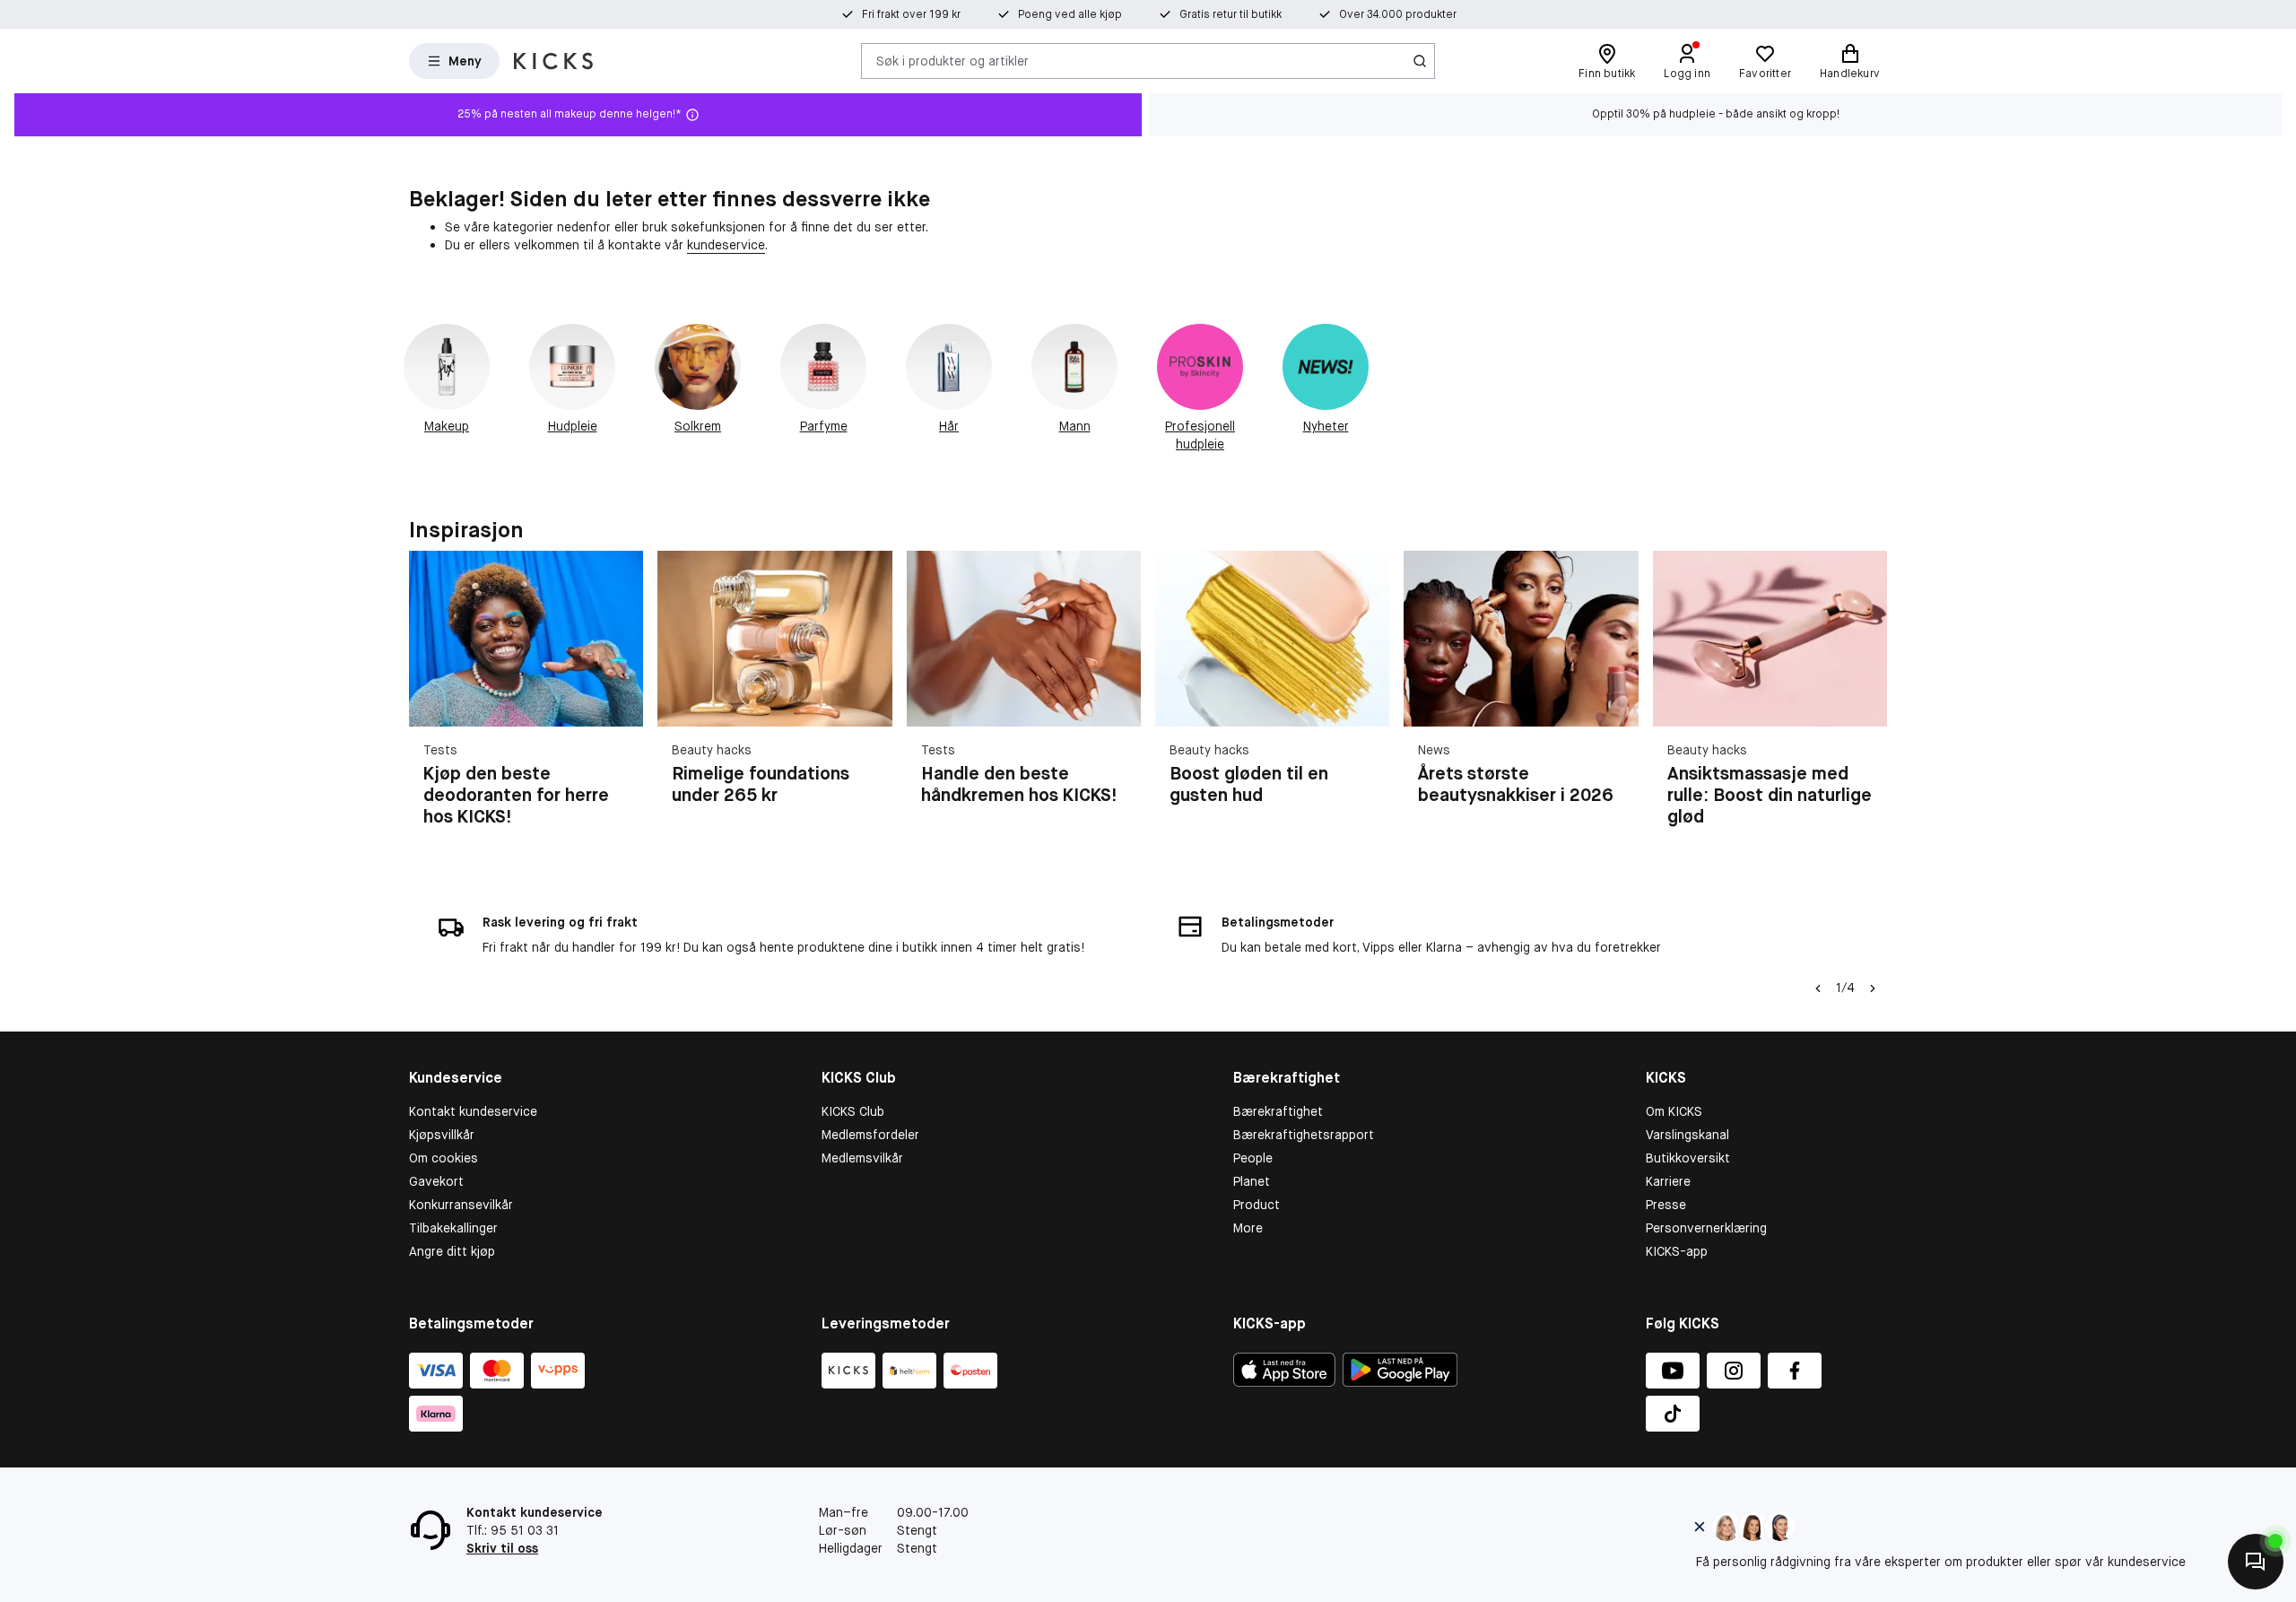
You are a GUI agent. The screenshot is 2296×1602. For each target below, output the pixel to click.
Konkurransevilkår (461, 1205)
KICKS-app (1677, 1251)
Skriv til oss (502, 1548)
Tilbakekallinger (453, 1228)
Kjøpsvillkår (442, 1135)
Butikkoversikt (1688, 1158)
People (1253, 1158)
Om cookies (444, 1158)
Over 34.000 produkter (1398, 14)
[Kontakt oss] (2256, 1562)
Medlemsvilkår (862, 1158)
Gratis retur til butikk (1231, 14)
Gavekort (436, 1181)
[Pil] (1865, 700)
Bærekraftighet (1278, 1111)
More (1248, 1228)
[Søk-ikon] (1420, 61)
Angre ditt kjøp (452, 1251)
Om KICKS (1674, 1111)
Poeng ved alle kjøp (1070, 14)
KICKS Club (853, 1111)
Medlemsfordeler (870, 1135)
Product (1257, 1205)
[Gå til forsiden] (553, 61)
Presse (1666, 1205)
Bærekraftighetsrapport (1304, 1135)
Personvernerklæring (1706, 1228)
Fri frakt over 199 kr (911, 14)
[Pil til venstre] (1818, 988)
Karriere (1668, 1181)
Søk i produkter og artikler (952, 60)
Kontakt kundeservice (473, 1111)
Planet (1252, 1181)
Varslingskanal (1687, 1135)
